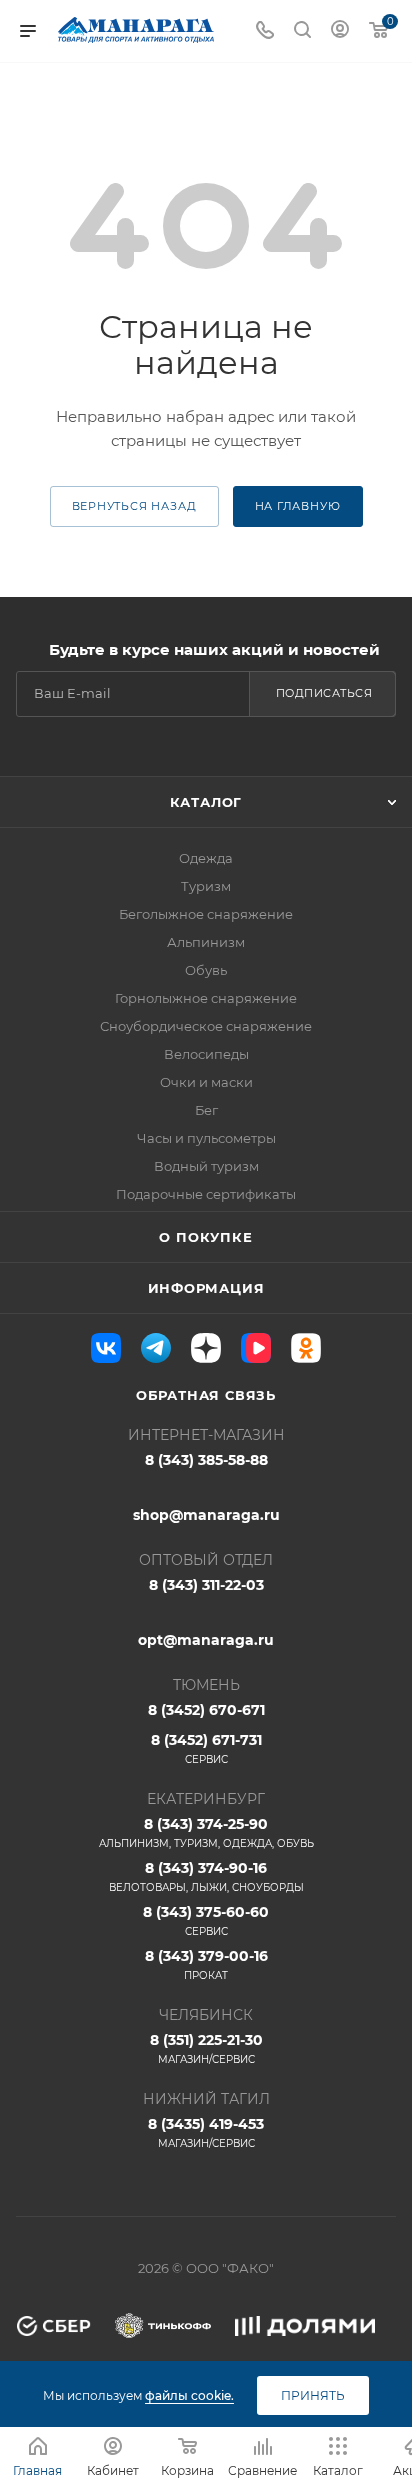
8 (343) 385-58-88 (206, 1460)
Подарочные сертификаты (206, 1194)
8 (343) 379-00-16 (206, 1964)
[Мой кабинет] (340, 31)
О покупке (205, 1237)
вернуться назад (134, 506)
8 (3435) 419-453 (206, 2132)
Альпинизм (206, 942)
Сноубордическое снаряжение (206, 1026)
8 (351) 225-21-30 (206, 2048)
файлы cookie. (189, 2395)
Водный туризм (206, 1166)
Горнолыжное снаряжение (206, 998)
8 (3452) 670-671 (206, 1710)
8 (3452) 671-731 (206, 1748)
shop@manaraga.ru (206, 1515)
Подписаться (324, 693)
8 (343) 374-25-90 (206, 1832)
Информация (206, 1288)
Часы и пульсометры (206, 1138)
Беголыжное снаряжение (206, 914)
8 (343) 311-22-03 (206, 1585)
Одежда (206, 858)
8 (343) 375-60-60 (206, 1920)
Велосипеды (206, 1054)
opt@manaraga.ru (206, 1640)
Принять (313, 2395)
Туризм (206, 886)
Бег (206, 1110)
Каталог (206, 802)
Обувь (206, 970)
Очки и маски (206, 1082)
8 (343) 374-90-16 (206, 1876)
